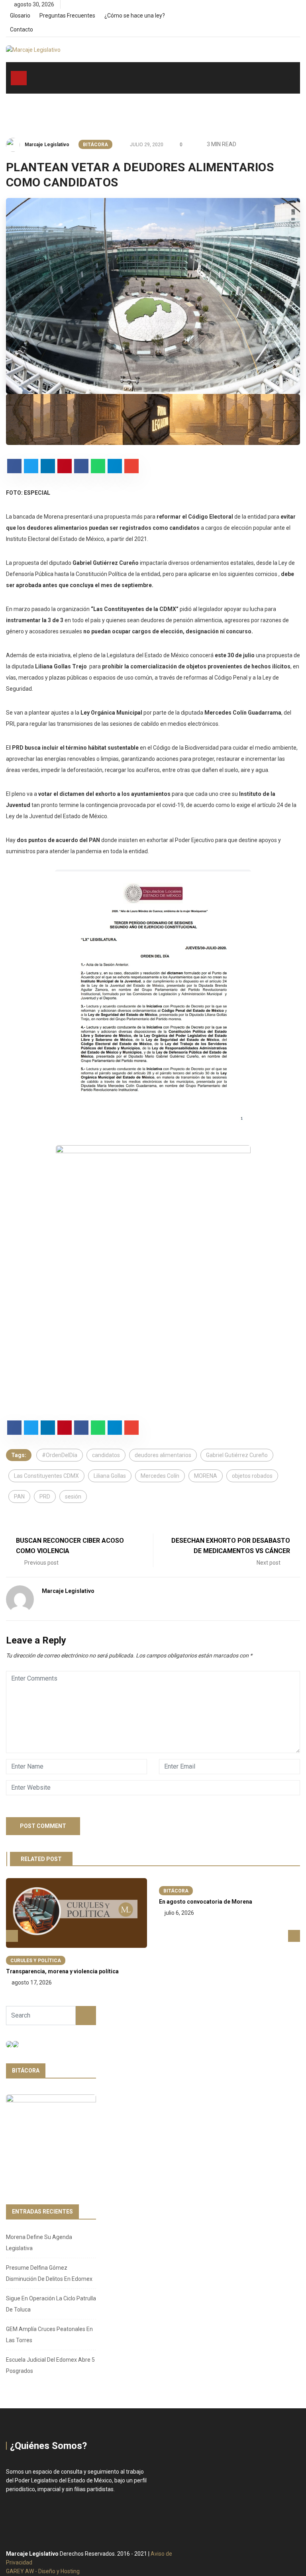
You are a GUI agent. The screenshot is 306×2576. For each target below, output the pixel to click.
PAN (19, 1497)
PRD (45, 1497)
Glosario (20, 16)
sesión (73, 1497)
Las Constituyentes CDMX (46, 1476)
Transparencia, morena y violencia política (62, 1971)
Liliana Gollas (110, 1476)
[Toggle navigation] (19, 78)
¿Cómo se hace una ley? (135, 16)
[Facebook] (271, 18)
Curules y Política (36, 1961)
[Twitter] (284, 18)
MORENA (206, 1476)
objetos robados (252, 1476)
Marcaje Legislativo (47, 145)
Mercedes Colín (160, 1476)
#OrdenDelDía (60, 1455)
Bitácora (95, 145)
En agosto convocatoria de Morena (206, 1902)
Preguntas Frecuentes (67, 16)
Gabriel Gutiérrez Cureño (237, 1455)
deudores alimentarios (163, 1455)
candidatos (106, 1455)
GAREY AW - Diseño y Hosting (43, 2571)
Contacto (22, 29)
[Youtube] (298, 18)
